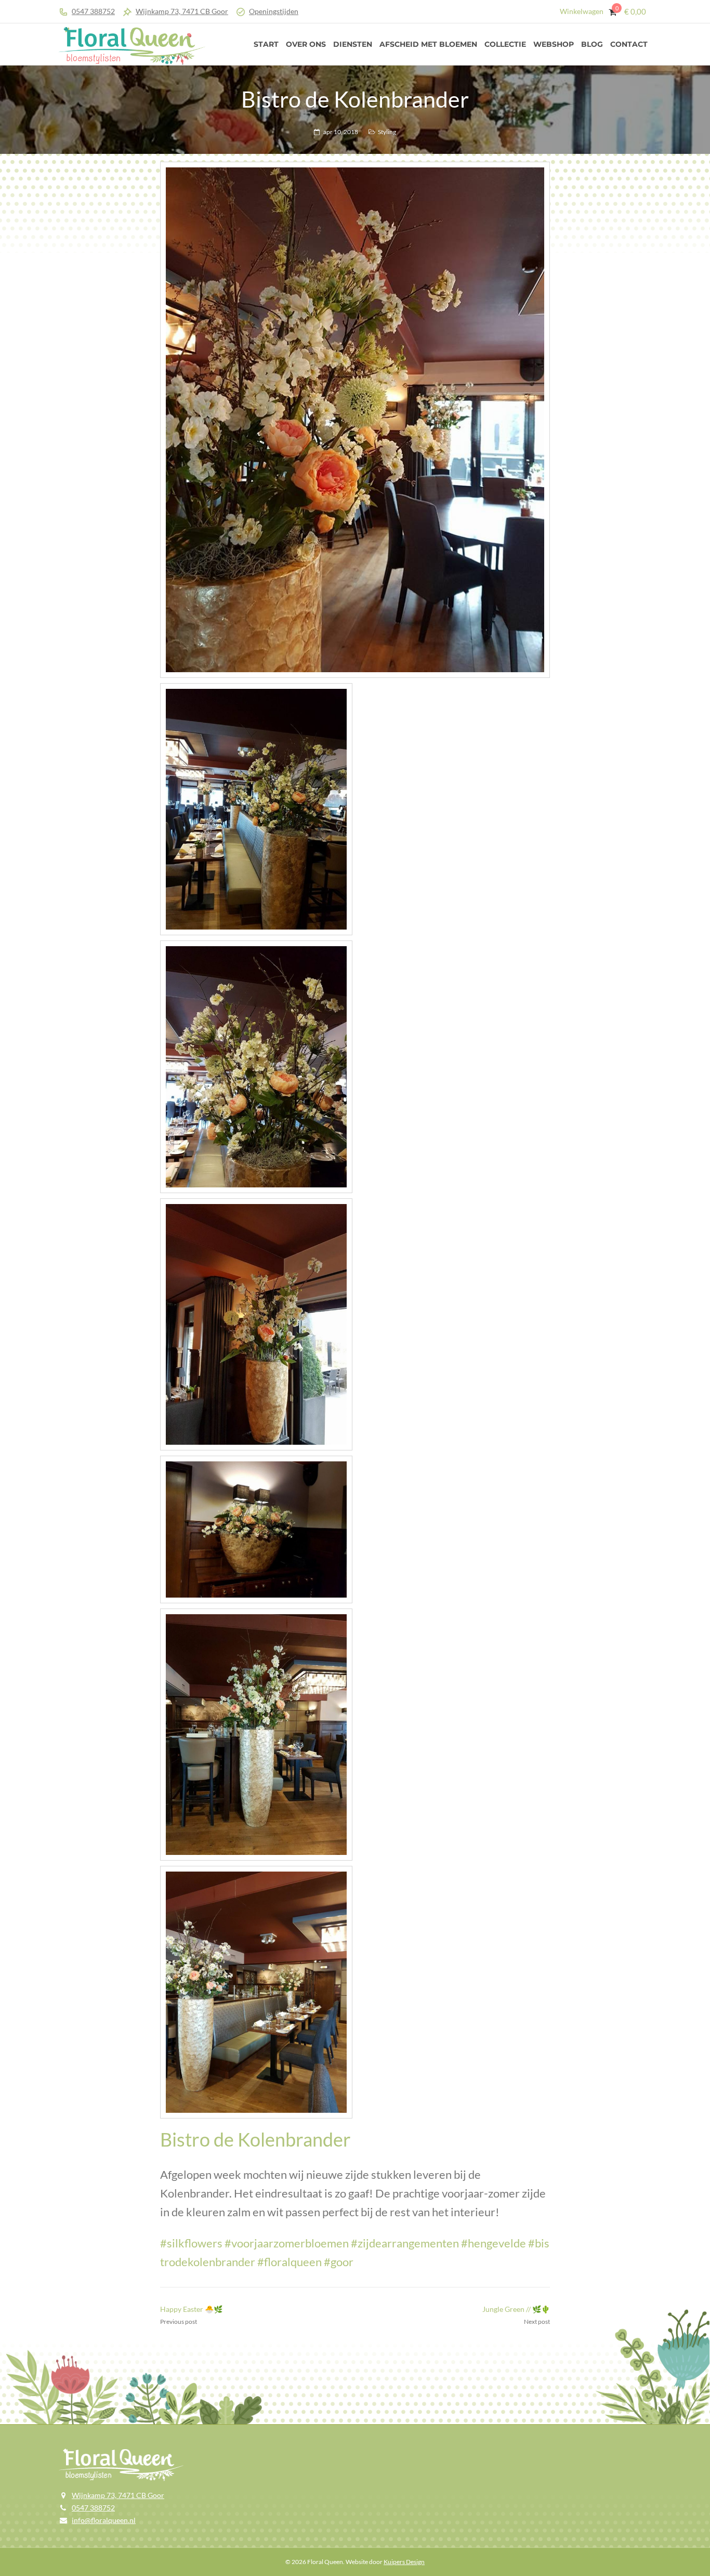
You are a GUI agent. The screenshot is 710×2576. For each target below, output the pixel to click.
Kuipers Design (404, 2562)
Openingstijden (274, 11)
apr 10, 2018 (341, 132)
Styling (387, 132)
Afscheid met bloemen (428, 44)
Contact (629, 44)
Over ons (306, 44)
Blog (592, 44)
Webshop (554, 44)
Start (266, 44)
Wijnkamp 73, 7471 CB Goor (182, 11)
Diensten (353, 44)
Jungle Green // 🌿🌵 (516, 2309)
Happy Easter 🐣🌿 (191, 2309)
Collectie (505, 44)
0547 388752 (93, 11)
